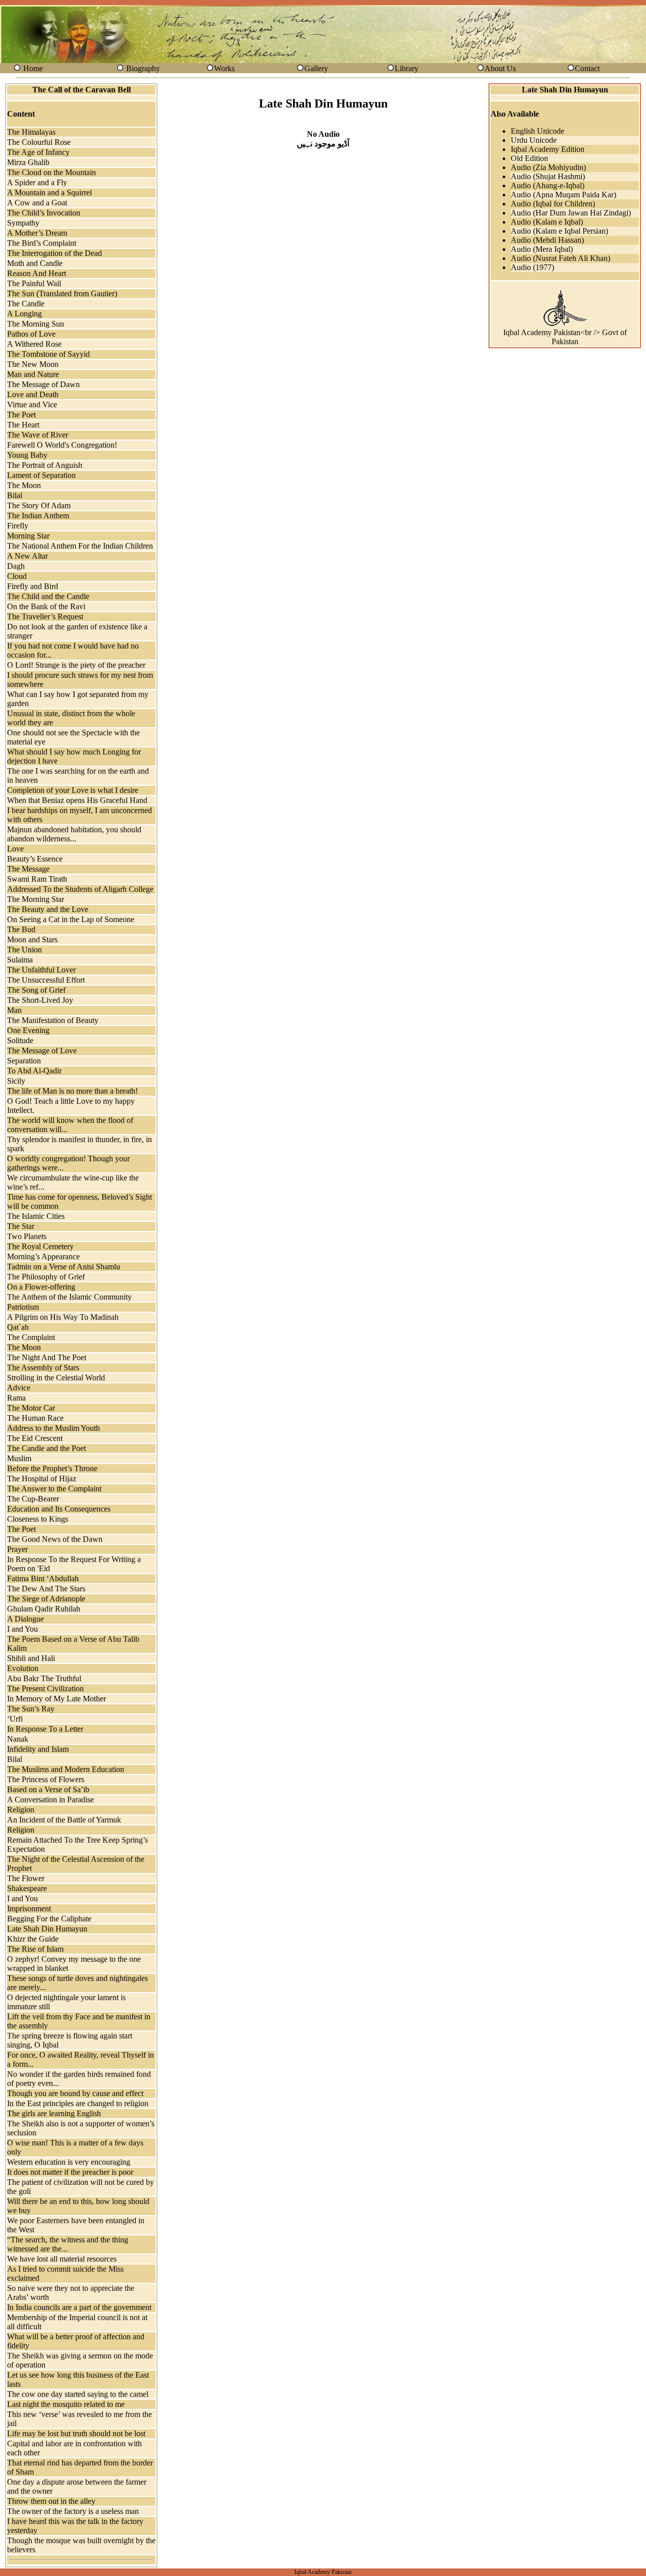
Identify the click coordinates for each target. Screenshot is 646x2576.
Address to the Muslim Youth (53, 1428)
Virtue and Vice (32, 405)
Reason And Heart (37, 273)
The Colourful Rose (39, 142)
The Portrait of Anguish (45, 465)
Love (15, 849)
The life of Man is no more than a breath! (72, 1091)
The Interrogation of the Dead (55, 253)
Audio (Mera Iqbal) (542, 249)
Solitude (20, 1040)
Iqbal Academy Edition (548, 149)
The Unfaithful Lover (41, 970)
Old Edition (529, 158)
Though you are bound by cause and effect (75, 2093)
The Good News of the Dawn (55, 1539)
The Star (21, 1226)
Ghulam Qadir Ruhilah (44, 1609)
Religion (21, 1810)
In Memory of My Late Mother (57, 1699)
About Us (500, 68)
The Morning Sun (36, 324)
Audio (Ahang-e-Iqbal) (548, 185)
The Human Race (35, 1418)
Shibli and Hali (31, 1658)
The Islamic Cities (36, 1216)
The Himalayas (31, 132)
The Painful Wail (34, 283)
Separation (24, 1061)
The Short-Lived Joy (40, 1000)
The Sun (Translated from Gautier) (62, 293)
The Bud (21, 929)
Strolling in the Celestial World (56, 1378)
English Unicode (537, 131)
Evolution (23, 1668)
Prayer (17, 1549)
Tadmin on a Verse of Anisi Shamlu (64, 1267)
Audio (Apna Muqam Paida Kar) (563, 195)
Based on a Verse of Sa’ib (48, 1789)
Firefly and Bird (33, 586)
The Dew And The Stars (46, 1589)
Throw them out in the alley (51, 2501)
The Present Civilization (45, 1688)
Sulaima (20, 960)
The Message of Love (42, 1051)
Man (14, 1010)
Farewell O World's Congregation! (62, 445)
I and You (22, 1629)
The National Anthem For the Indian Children (80, 546)
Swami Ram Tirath (37, 879)
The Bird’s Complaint (42, 243)
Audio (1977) (532, 267)
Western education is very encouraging (69, 2162)
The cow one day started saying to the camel (78, 2394)
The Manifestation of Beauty (53, 1020)
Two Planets (27, 1236)
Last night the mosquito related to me (66, 2404)
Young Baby (27, 455)
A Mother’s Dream (37, 233)
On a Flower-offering (41, 1287)
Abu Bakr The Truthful (44, 1678)
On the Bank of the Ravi (46, 606)
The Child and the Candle (48, 596)
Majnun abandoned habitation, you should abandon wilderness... (74, 834)
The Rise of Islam (35, 1949)
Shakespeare (27, 1888)
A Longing (24, 314)
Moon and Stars (32, 940)
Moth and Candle (35, 263)
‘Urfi (15, 1719)
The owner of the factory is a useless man (73, 2511)
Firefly (18, 526)
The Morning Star (36, 899)
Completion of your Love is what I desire (73, 790)
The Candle (26, 304)
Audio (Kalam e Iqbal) (547, 222)
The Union (24, 950)
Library (407, 68)
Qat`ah (18, 1327)
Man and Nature (33, 374)
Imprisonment (29, 1909)
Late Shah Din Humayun (47, 1929)
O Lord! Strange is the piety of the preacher (76, 665)
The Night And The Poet (47, 1357)
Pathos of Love (31, 334)
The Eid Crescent (35, 1438)
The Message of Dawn (43, 384)
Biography (143, 68)
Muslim (19, 1458)
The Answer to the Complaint (54, 1489)
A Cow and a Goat (37, 203)
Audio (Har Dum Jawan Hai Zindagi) (571, 213)
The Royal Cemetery (40, 1246)
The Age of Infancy (38, 152)
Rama (16, 1398)
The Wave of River (38, 435)
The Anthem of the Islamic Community (69, 1297)
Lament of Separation (41, 475)
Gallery (316, 68)
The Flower (26, 1878)
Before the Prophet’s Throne (52, 1468)
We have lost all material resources (62, 2259)
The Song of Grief (36, 990)
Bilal (15, 495)
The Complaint (31, 1337)
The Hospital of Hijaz (42, 1479)
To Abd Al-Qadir (34, 1071)
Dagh (16, 566)
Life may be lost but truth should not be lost (76, 2433)
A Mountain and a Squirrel (49, 193)
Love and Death (33, 394)
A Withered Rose (34, 344)
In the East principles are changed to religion (78, 2103)
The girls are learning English (54, 2113)
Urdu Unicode (534, 140)
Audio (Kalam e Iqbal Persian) (559, 231)
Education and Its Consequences (59, 1509)
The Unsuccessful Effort (46, 980)
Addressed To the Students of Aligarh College (80, 889)
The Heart (23, 425)
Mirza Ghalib (28, 162)
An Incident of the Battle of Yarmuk (64, 1820)
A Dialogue (25, 1619)
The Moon (24, 485)
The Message (28, 869)
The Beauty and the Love (48, 909)
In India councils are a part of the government (79, 2307)
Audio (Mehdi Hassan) (547, 240)
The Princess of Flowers (46, 1779)
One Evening (28, 1030)
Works (224, 68)
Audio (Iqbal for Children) (553, 204)
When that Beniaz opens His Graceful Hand (77, 800)
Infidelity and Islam (38, 1749)
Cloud (17, 576)
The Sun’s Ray (31, 1709)
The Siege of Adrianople (46, 1599)
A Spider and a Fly (37, 182)
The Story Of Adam (39, 505)
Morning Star (28, 536)
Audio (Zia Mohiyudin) (548, 167)
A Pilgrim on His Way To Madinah (63, 1317)
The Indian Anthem (38, 516)
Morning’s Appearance (43, 1256)
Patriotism (23, 1307)
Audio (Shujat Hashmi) (548, 176)
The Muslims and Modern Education (66, 1769)
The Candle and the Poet (46, 1448)
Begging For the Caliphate (49, 1919)
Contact (587, 68)
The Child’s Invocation (44, 213)
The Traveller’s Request (45, 616)
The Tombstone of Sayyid (48, 354)
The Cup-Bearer (33, 1499)
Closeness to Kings (38, 1519)
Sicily (16, 1081)
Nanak (18, 1739)
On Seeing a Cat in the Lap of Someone (71, 919)
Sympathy (23, 223)
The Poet (21, 415)
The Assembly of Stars (43, 1367)
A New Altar (28, 556)
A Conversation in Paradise (50, 1800)
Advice (19, 1388)
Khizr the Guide (33, 1939)
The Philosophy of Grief (46, 1277)
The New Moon (33, 364)
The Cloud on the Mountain (51, 172)
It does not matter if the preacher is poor (70, 2172)
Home (33, 68)
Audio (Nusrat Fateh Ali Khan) (560, 258)
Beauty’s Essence (35, 859)
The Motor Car (31, 1408)
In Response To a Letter (45, 1729)
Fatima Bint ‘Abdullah (43, 1578)
